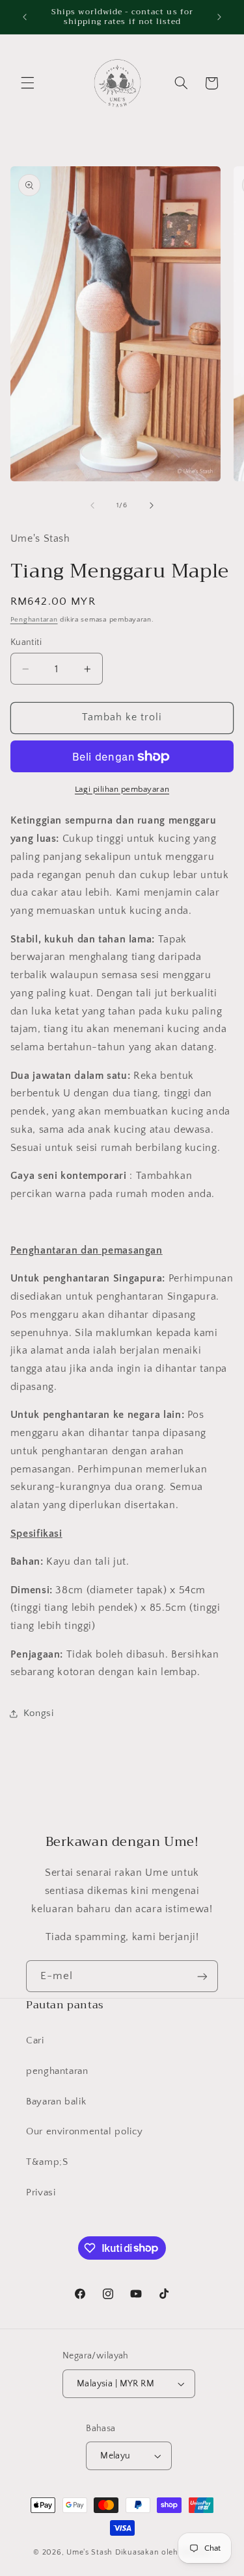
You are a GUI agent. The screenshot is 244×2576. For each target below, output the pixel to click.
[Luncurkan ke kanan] (152, 505)
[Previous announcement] (25, 17)
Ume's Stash (89, 2552)
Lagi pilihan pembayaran (122, 789)
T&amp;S (47, 2162)
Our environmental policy (85, 2132)
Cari (35, 2041)
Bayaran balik (56, 2102)
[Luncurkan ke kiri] (92, 505)
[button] (27, 83)
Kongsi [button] (39, 1713)
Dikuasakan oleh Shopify (163, 2552)
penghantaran (57, 2071)
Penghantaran (34, 620)
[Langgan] (202, 1976)
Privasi (41, 2193)
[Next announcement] (219, 17)
